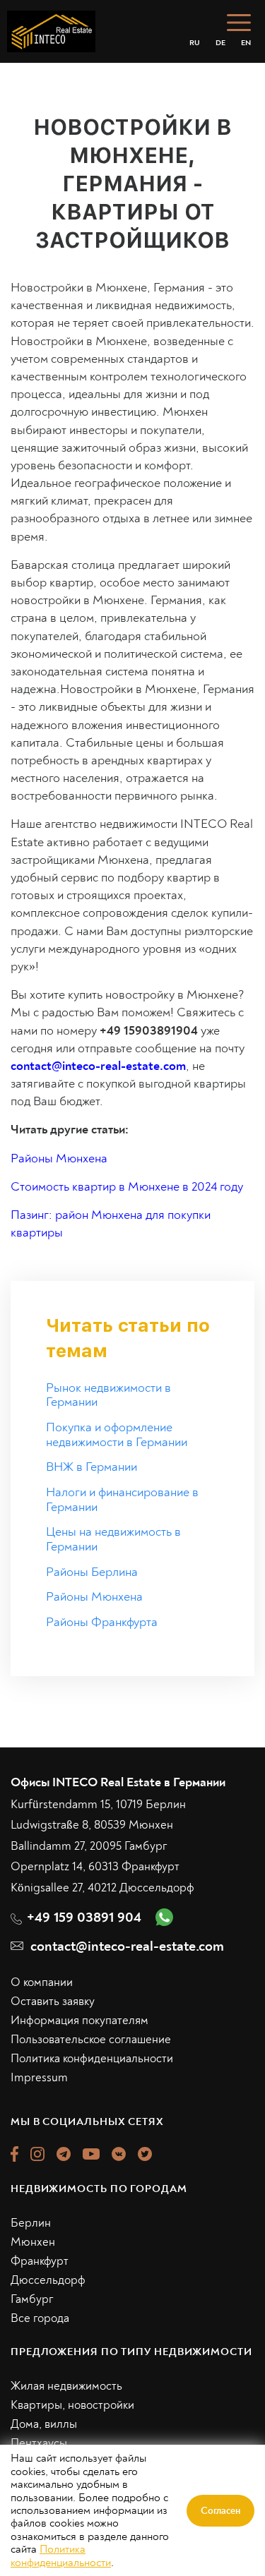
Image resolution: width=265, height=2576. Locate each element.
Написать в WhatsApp (132, 1483)
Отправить (133, 1425)
